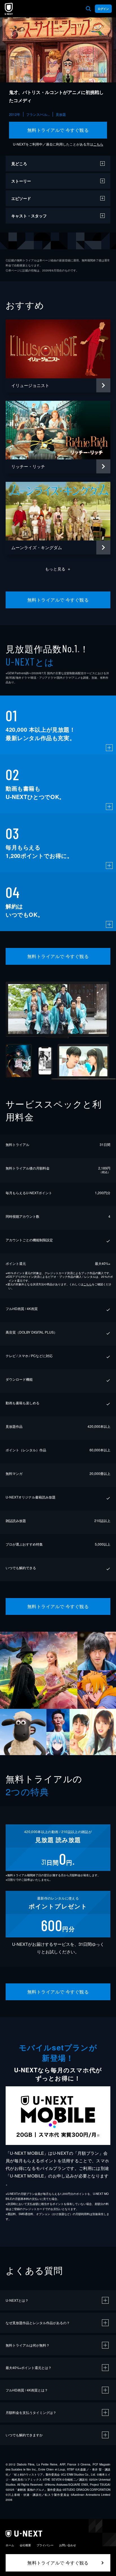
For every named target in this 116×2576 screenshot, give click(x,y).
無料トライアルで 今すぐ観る (58, 130)
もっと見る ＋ (58, 569)
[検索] (88, 9)
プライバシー (45, 2545)
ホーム (10, 2545)
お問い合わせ (68, 2545)
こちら (98, 144)
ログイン (103, 9)
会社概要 (25, 2545)
